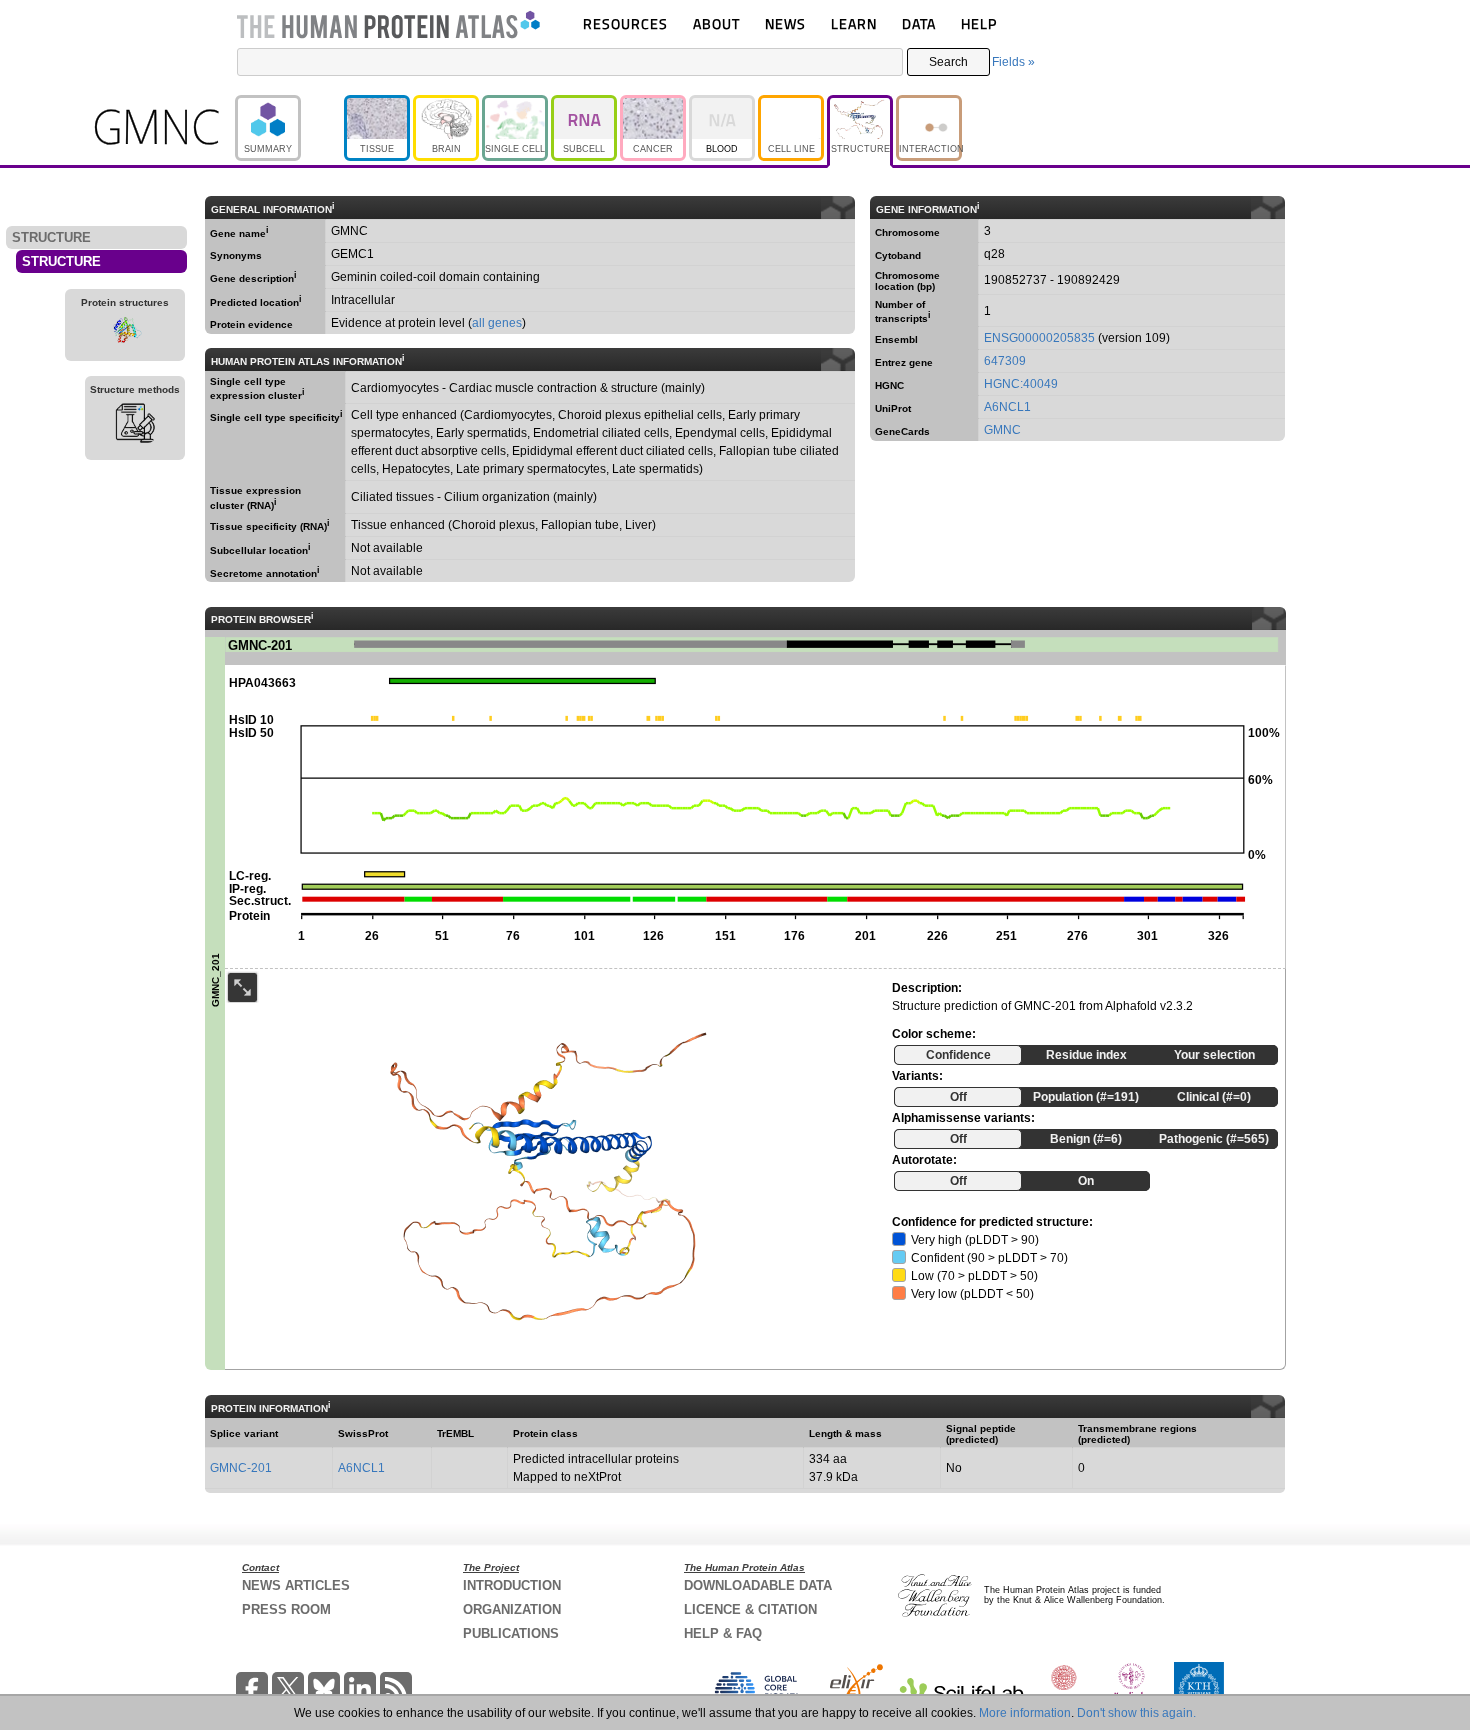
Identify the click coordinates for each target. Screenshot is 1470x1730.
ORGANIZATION (512, 1609)
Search (948, 62)
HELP (979, 23)
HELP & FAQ (723, 1633)
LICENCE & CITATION (750, 1609)
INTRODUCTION (512, 1585)
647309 (1005, 361)
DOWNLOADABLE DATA (758, 1585)
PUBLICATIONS (511, 1633)
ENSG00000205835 (1039, 338)
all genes (497, 323)
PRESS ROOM (286, 1609)
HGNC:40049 (1021, 384)
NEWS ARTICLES (296, 1585)
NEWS (785, 23)
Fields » (1013, 62)
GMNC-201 (241, 1468)
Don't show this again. (1136, 1713)
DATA (919, 23)
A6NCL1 (1007, 407)
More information (1025, 1713)
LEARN (854, 23)
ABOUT (716, 23)
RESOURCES (625, 23)
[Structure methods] (135, 426)
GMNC (1002, 430)
